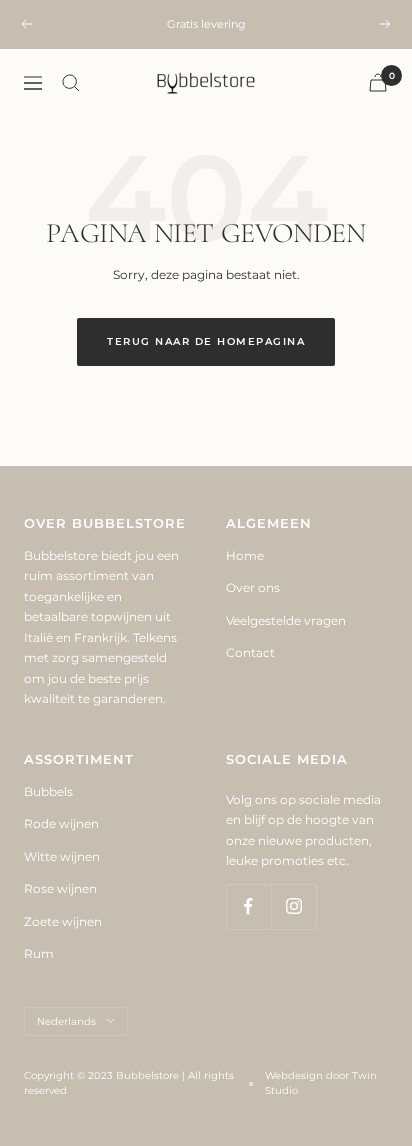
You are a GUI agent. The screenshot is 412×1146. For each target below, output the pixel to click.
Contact (250, 652)
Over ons (253, 587)
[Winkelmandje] (378, 82)
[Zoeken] (71, 83)
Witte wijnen (62, 856)
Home (245, 555)
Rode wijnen (61, 823)
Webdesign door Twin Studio (321, 1083)
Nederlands (66, 1021)
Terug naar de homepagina (206, 341)
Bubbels (48, 791)
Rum (39, 953)
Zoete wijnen (63, 921)
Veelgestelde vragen (286, 620)
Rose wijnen (60, 888)
